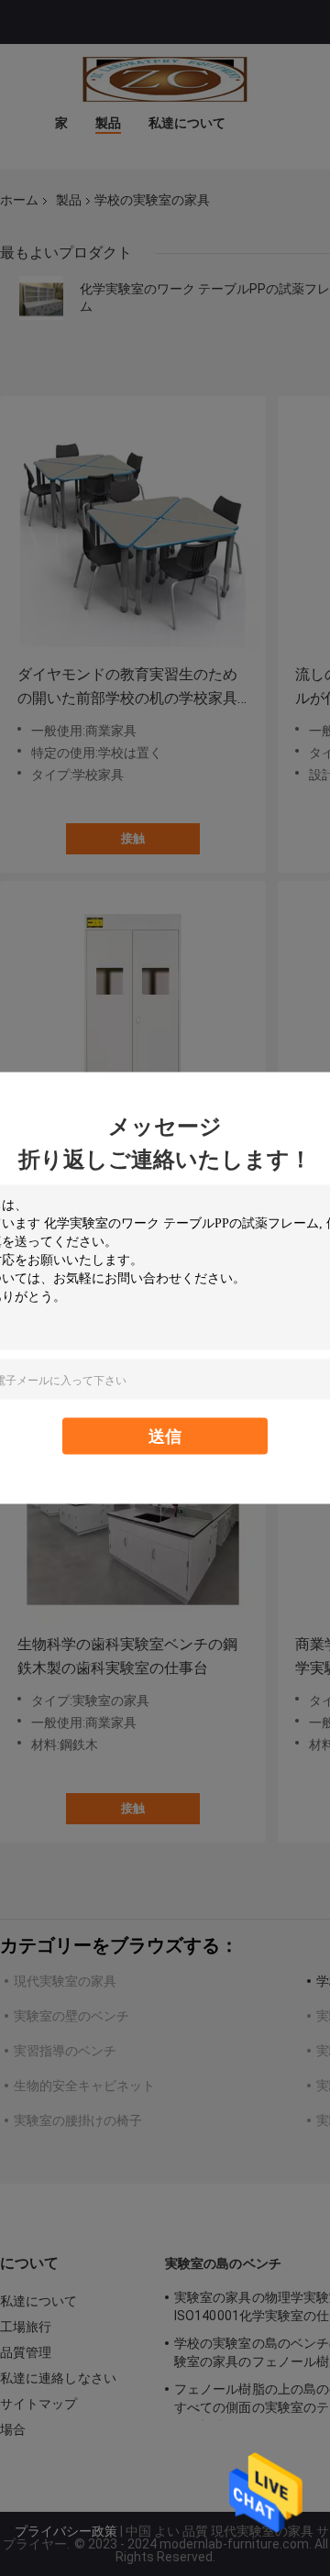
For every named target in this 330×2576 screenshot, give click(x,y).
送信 (165, 1436)
